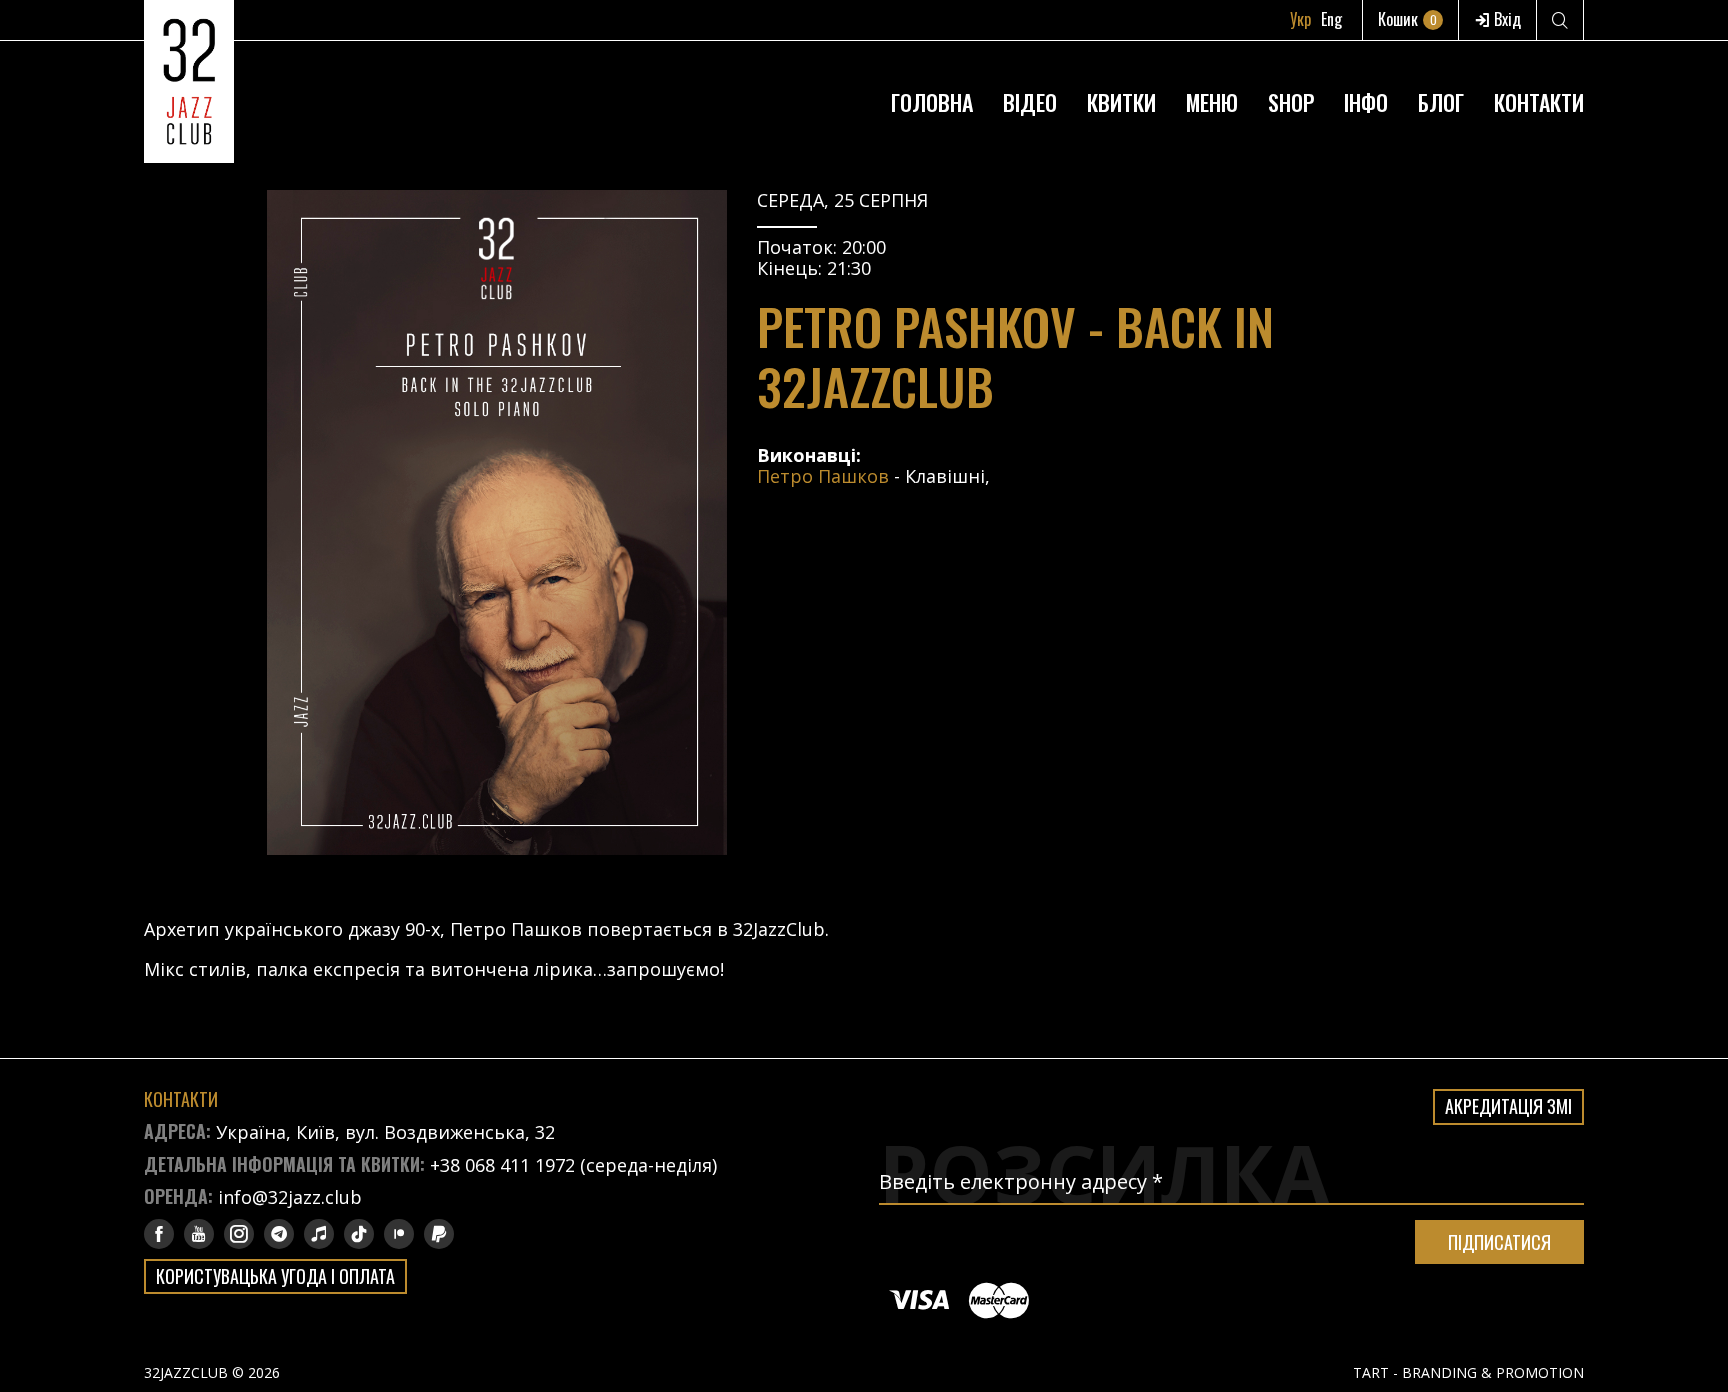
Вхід (1505, 19)
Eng (1331, 19)
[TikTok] (359, 1234)
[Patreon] (399, 1234)
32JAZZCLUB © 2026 (212, 1372)
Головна (932, 102)
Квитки (1121, 102)
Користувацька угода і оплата (275, 1276)
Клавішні (945, 476)
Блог (1441, 102)
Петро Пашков (823, 476)
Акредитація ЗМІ (1508, 1106)
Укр (1300, 19)
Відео (1030, 102)
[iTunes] (319, 1234)
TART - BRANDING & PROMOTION (1468, 1372)
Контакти (1539, 102)
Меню (1212, 102)
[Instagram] (239, 1234)
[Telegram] (279, 1234)
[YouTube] (199, 1234)
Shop (1291, 102)
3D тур (1366, 54)
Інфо (1366, 102)
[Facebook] (159, 1234)
